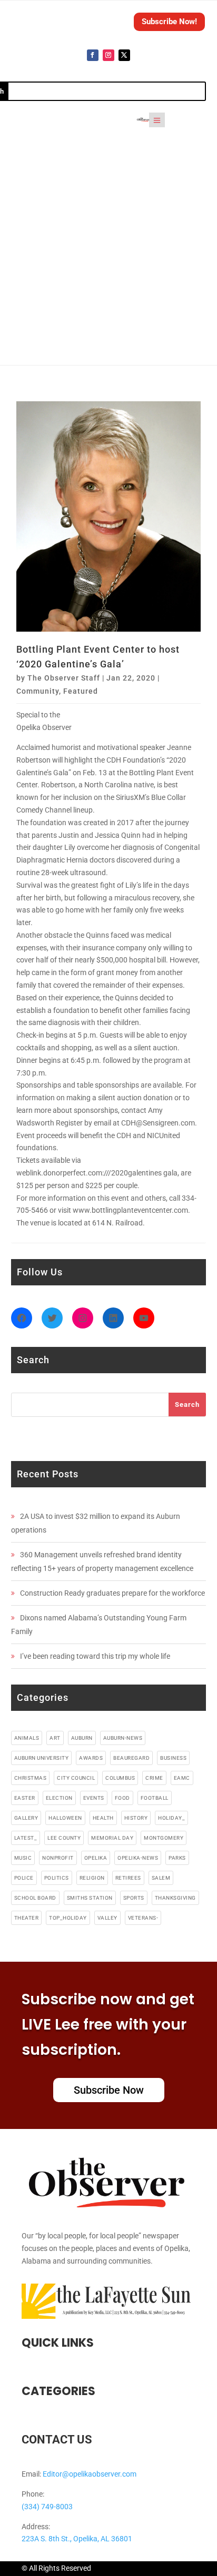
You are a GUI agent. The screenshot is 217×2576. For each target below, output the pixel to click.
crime (154, 1778)
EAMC (182, 1778)
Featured (81, 691)
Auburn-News (123, 1738)
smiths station (90, 1898)
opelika (96, 1858)
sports (134, 1898)
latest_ (26, 1838)
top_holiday (68, 1918)
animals (27, 1738)
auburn (82, 1738)
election (59, 1798)
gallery (26, 1818)
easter (25, 1798)
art (55, 1738)
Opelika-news (138, 1858)
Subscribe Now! (169, 22)
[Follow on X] (124, 55)
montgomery (164, 1838)
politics (57, 1878)
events (94, 1798)
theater (27, 1918)
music (23, 1858)
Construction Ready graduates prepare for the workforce (112, 1593)
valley (107, 1918)
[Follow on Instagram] (108, 55)
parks (177, 1858)
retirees (128, 1878)
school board (35, 1898)
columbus (120, 1778)
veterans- (143, 1918)
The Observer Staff (64, 678)
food (122, 1798)
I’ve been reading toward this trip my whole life (95, 1656)
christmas (31, 1778)
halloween (65, 1818)
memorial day (112, 1838)
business (173, 1758)
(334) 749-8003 (47, 2507)
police (24, 1878)
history (136, 1818)
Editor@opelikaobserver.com (90, 2474)
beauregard (131, 1758)
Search (187, 1404)
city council (76, 1778)
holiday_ (171, 1818)
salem (161, 1878)
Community (38, 691)
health (103, 1818)
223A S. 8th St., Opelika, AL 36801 (77, 2539)
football (155, 1798)
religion (92, 1878)
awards (91, 1758)
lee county (64, 1838)
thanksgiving (175, 1898)
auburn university (42, 1758)
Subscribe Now (109, 2090)
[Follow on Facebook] (93, 55)
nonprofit (58, 1858)
